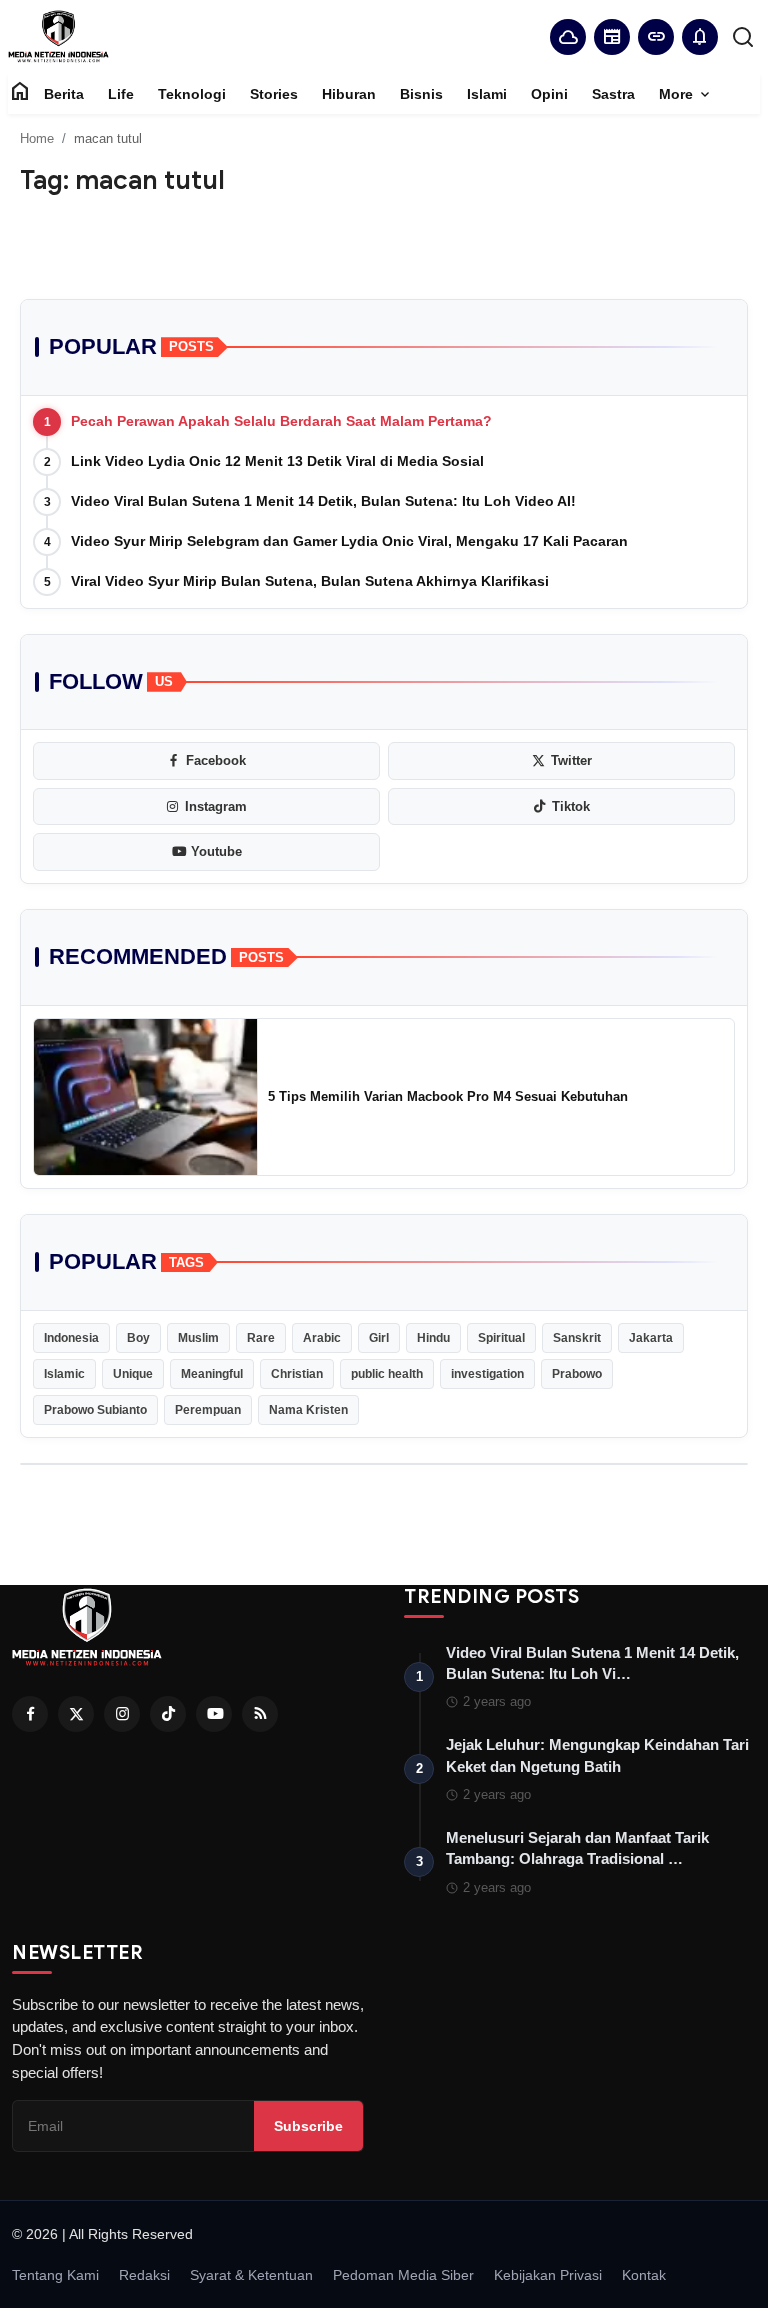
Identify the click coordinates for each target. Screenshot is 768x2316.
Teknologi (192, 94)
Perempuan (208, 1410)
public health (387, 1374)
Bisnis (421, 94)
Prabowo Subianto (95, 1410)
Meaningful (212, 1374)
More (686, 95)
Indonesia (71, 1338)
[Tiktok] (168, 1714)
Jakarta (651, 1338)
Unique (133, 1374)
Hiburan (349, 94)
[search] (743, 37)
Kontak (644, 2275)
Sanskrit (577, 1338)
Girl (379, 1338)
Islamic (64, 1374)
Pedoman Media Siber (403, 2275)
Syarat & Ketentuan (251, 2275)
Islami (487, 94)
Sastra (613, 94)
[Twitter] (76, 1714)
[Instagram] (122, 1714)
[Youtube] (214, 1714)
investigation (487, 1374)
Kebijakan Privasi (548, 2275)
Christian (297, 1374)
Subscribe (308, 2126)
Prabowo (577, 1374)
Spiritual (501, 1338)
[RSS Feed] (260, 1714)
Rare (261, 1338)
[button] (700, 37)
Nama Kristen (308, 1410)
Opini (549, 94)
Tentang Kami (55, 2275)
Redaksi (144, 2275)
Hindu (433, 1338)
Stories (274, 94)
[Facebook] (30, 1714)
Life (121, 94)
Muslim (198, 1338)
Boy (138, 1338)
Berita (64, 94)
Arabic (322, 1338)
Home (37, 138)
